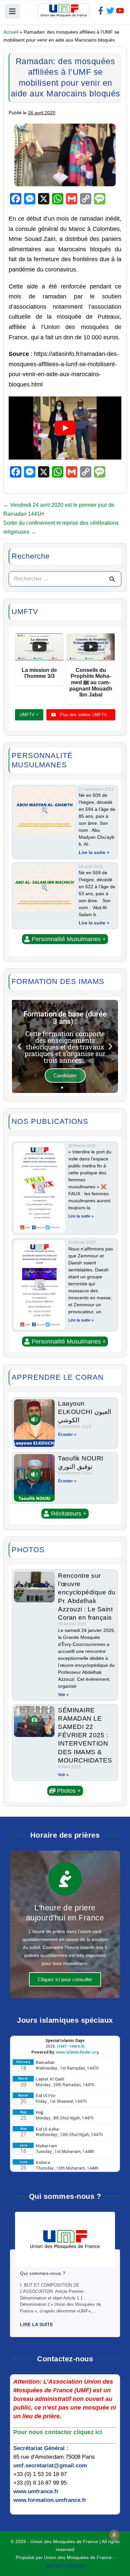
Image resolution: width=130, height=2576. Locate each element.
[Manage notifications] (114, 2535)
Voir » (63, 1695)
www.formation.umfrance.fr (50, 2500)
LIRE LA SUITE (36, 2324)
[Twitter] (110, 11)
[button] (65, 939)
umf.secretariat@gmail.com (50, 2466)
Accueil (11, 32)
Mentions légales (65, 2565)
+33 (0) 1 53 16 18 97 (40, 2474)
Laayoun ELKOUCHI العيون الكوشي (84, 1412)
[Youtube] (120, 11)
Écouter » (67, 1435)
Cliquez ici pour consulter (65, 1979)
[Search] (112, 579)
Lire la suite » (94, 852)
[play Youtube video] (65, 428)
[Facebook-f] (101, 11)
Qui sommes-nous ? (43, 2273)
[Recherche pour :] (65, 579)
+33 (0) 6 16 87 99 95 (40, 2483)
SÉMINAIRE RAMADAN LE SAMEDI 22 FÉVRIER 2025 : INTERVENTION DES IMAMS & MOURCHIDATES (85, 1735)
